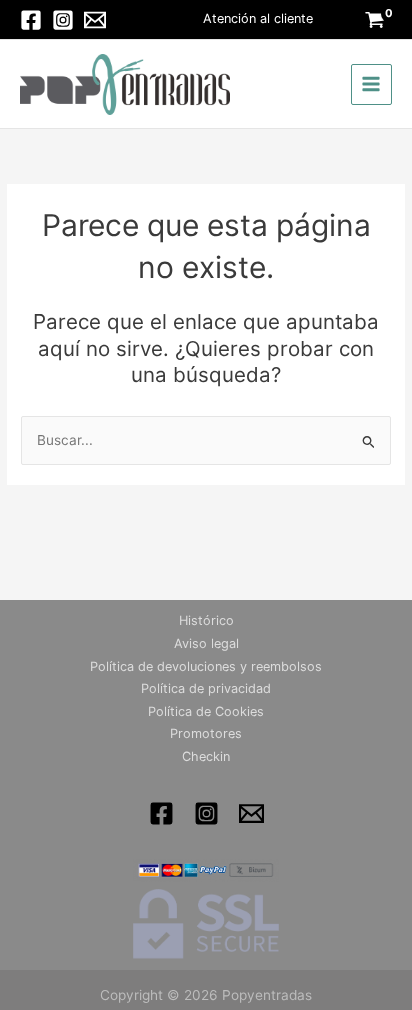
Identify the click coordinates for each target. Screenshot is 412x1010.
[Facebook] (31, 20)
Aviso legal (206, 643)
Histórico (206, 620)
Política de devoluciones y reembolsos (206, 666)
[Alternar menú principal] (371, 84)
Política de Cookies (206, 711)
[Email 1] (251, 813)
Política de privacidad (206, 688)
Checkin (206, 756)
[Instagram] (63, 20)
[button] (258, 19)
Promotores (206, 733)
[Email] (95, 20)
